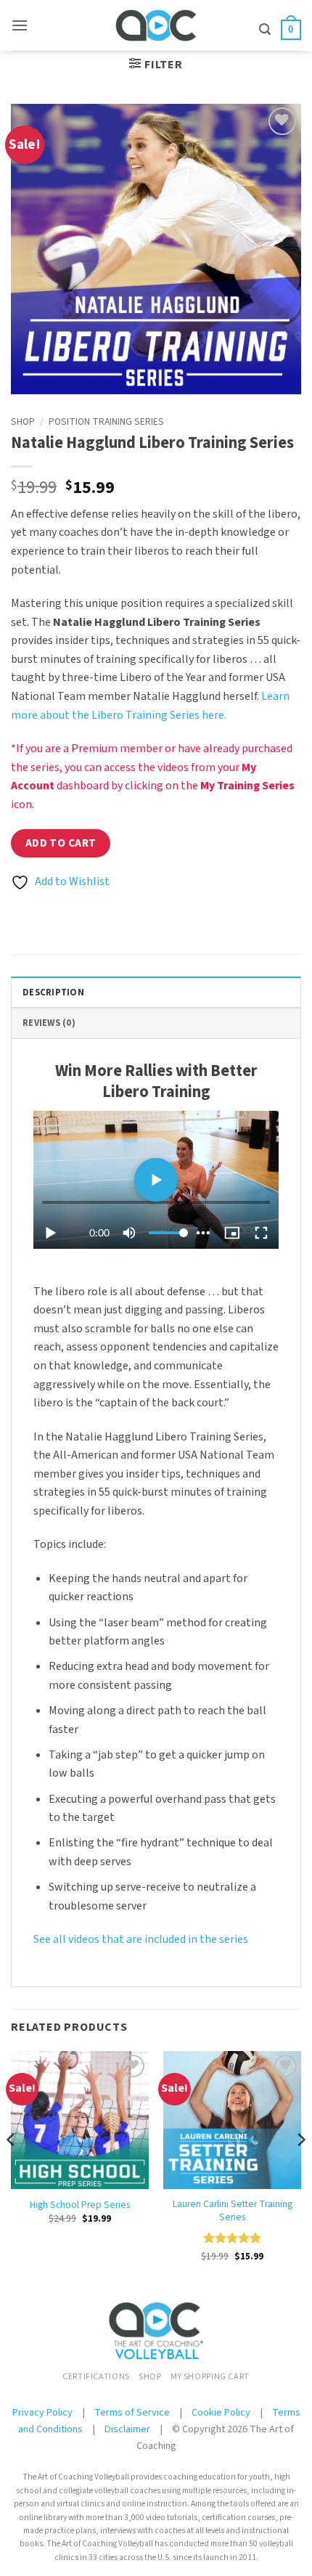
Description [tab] (53, 993)
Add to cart (61, 843)
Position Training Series (106, 421)
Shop (23, 421)
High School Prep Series (80, 2205)
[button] (20, 25)
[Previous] (12, 2169)
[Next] (300, 2169)
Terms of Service (133, 2412)
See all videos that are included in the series (141, 1939)
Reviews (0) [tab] (49, 1023)
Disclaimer (127, 2429)
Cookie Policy (221, 2412)
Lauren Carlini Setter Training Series (233, 2210)
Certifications (96, 2376)
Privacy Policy (42, 2412)
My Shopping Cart (210, 2376)
